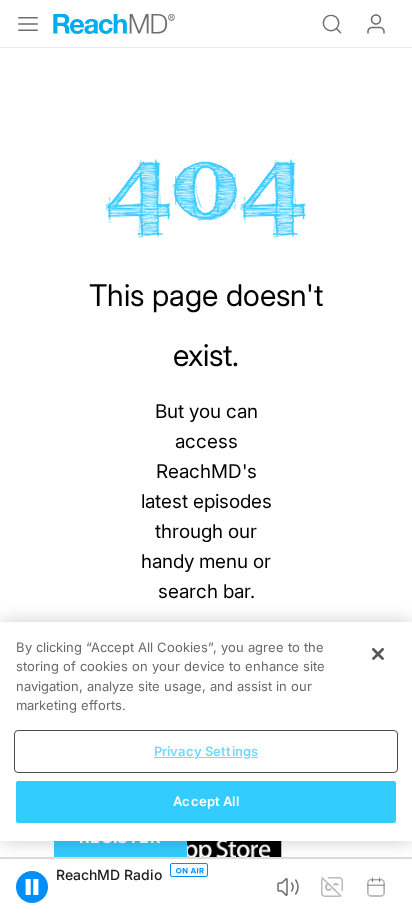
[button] (32, 887)
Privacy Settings (206, 751)
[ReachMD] (114, 24)
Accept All (205, 801)
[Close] (378, 654)
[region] (206, 731)
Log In (376, 24)
